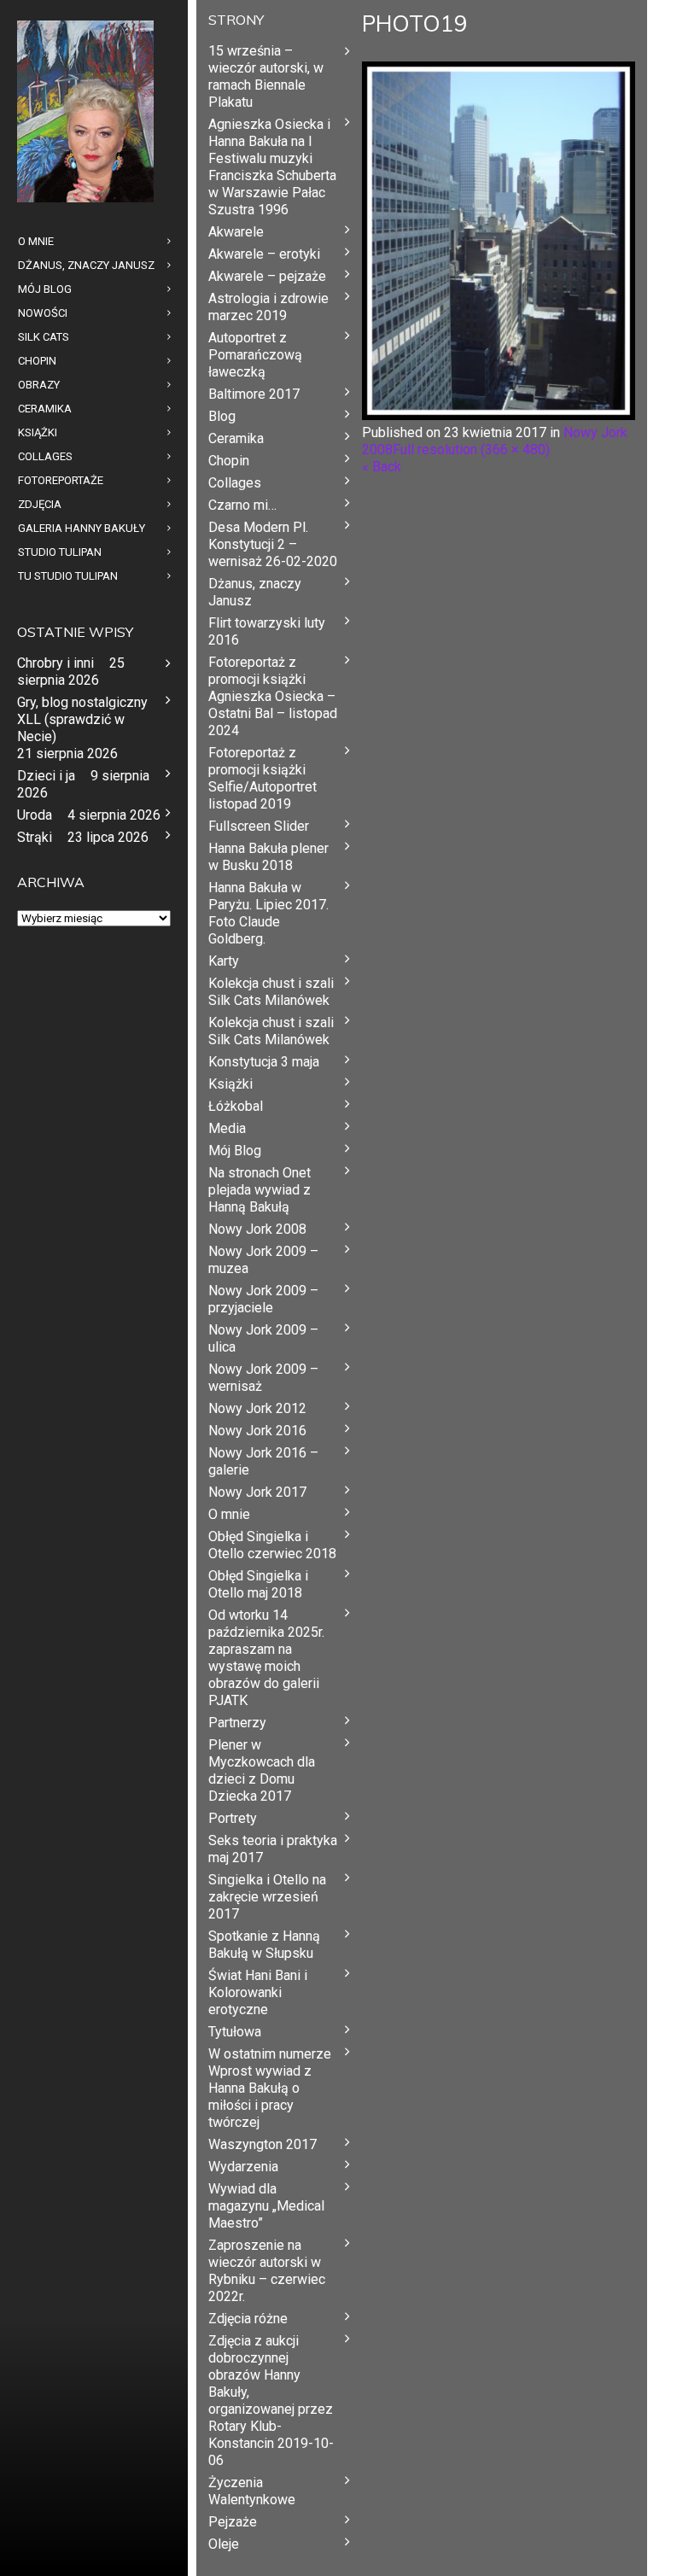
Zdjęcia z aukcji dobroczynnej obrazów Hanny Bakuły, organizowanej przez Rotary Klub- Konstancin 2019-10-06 (271, 2401)
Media (227, 1128)
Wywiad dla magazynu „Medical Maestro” (266, 2206)
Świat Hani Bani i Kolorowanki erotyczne (258, 1992)
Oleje (224, 2544)
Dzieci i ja (46, 776)
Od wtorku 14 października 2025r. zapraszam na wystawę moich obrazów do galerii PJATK (266, 1658)
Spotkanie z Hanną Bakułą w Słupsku (264, 1945)
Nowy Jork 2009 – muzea (263, 1260)
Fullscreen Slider (259, 826)
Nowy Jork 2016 (257, 1431)
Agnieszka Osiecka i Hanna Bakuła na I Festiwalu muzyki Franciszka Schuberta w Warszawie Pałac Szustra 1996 (272, 167)
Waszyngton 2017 (262, 2144)
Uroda (35, 815)
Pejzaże (233, 2522)
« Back (382, 467)
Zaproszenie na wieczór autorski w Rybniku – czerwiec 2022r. (267, 2271)
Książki (230, 1084)
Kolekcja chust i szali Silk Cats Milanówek (271, 992)
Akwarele (236, 232)
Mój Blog (235, 1151)
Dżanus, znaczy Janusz (255, 592)
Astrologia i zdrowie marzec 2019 (268, 307)
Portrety (233, 1818)
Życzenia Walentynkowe (252, 2491)
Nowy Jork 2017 (257, 1492)
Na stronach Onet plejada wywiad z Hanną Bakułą (260, 1190)
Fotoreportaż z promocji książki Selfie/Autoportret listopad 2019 (262, 778)
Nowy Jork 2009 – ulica (263, 1338)
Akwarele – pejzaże (267, 276)
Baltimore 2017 (254, 394)
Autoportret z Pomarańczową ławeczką (255, 355)
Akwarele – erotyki (264, 254)
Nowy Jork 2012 (257, 1408)
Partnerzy (237, 1723)
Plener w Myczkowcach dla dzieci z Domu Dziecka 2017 (262, 1770)
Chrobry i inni (55, 663)
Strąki (35, 837)
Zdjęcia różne (248, 2319)
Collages (235, 483)
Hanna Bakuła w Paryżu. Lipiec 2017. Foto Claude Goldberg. (268, 913)
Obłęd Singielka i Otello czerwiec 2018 (272, 1545)
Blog (222, 416)
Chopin (229, 461)
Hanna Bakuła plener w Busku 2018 (268, 857)
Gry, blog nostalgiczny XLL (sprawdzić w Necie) (82, 719)
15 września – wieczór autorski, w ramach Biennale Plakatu (266, 76)
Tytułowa (235, 2032)
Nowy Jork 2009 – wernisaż (263, 1378)
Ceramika (236, 438)
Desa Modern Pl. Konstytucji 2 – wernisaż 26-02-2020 (273, 544)
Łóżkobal (236, 1106)
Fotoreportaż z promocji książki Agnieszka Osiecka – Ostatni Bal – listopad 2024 (273, 696)
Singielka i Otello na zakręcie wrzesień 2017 (267, 1897)
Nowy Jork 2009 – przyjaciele (263, 1299)
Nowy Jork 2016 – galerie (263, 1461)
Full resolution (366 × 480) (471, 450)
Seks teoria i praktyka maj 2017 (273, 1849)
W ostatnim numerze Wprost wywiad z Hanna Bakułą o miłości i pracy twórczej (270, 2088)
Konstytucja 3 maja (264, 1062)
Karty (224, 961)
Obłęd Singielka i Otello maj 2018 (258, 1584)
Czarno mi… (242, 505)
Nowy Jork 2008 (257, 1229)
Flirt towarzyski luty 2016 (267, 631)
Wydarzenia (243, 2167)
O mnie (229, 1514)
